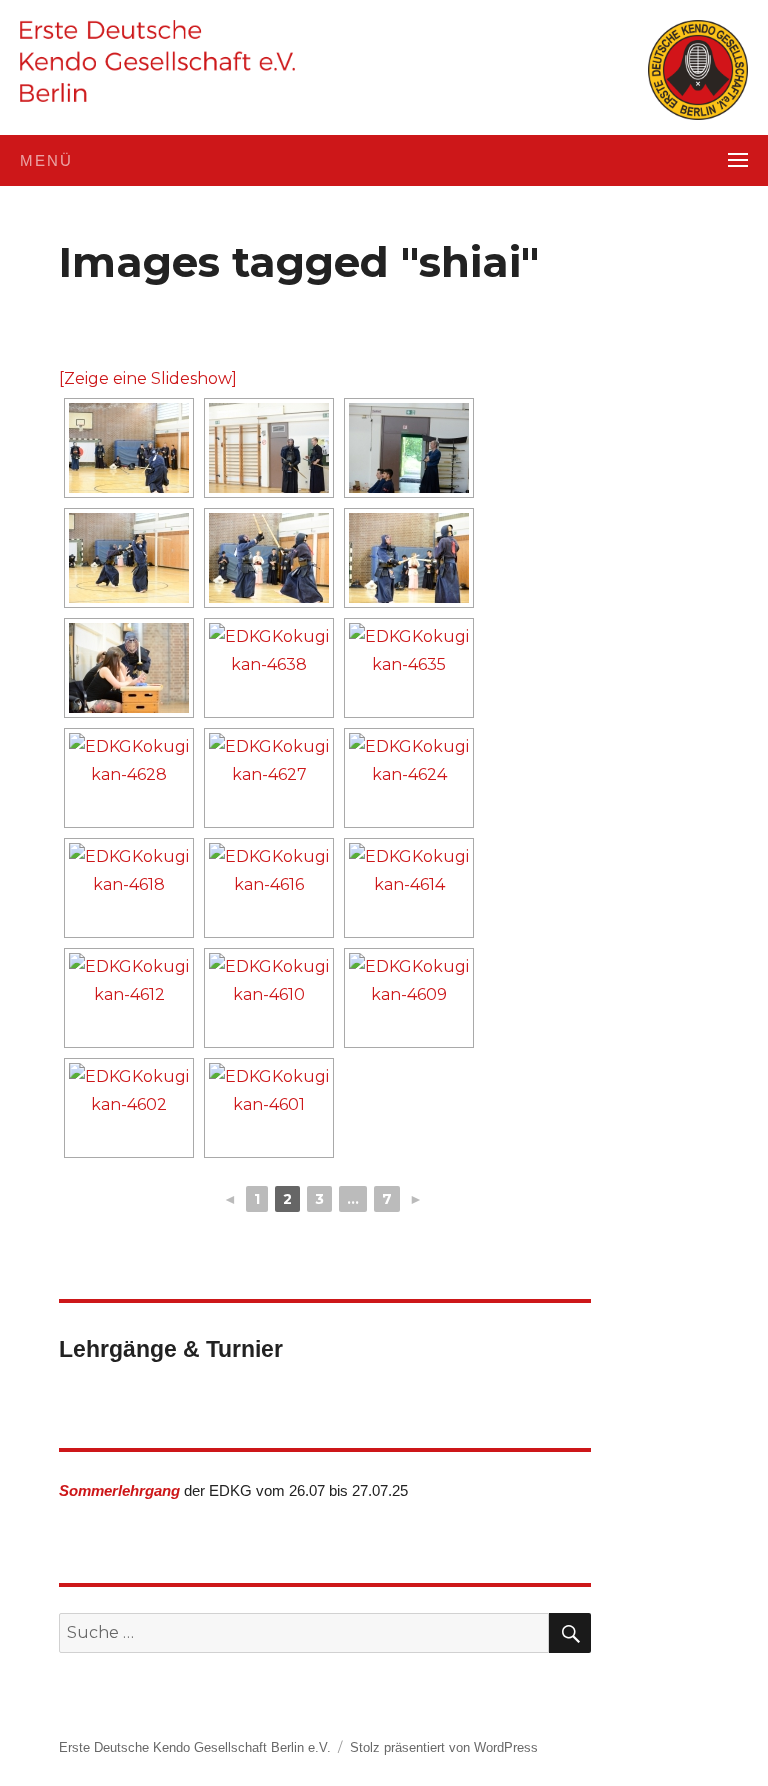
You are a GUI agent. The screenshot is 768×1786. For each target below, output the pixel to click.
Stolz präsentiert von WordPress (444, 1747)
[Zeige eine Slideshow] (148, 378)
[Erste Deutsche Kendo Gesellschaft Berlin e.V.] (157, 61)
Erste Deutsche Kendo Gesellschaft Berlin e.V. (195, 1747)
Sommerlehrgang (119, 1490)
